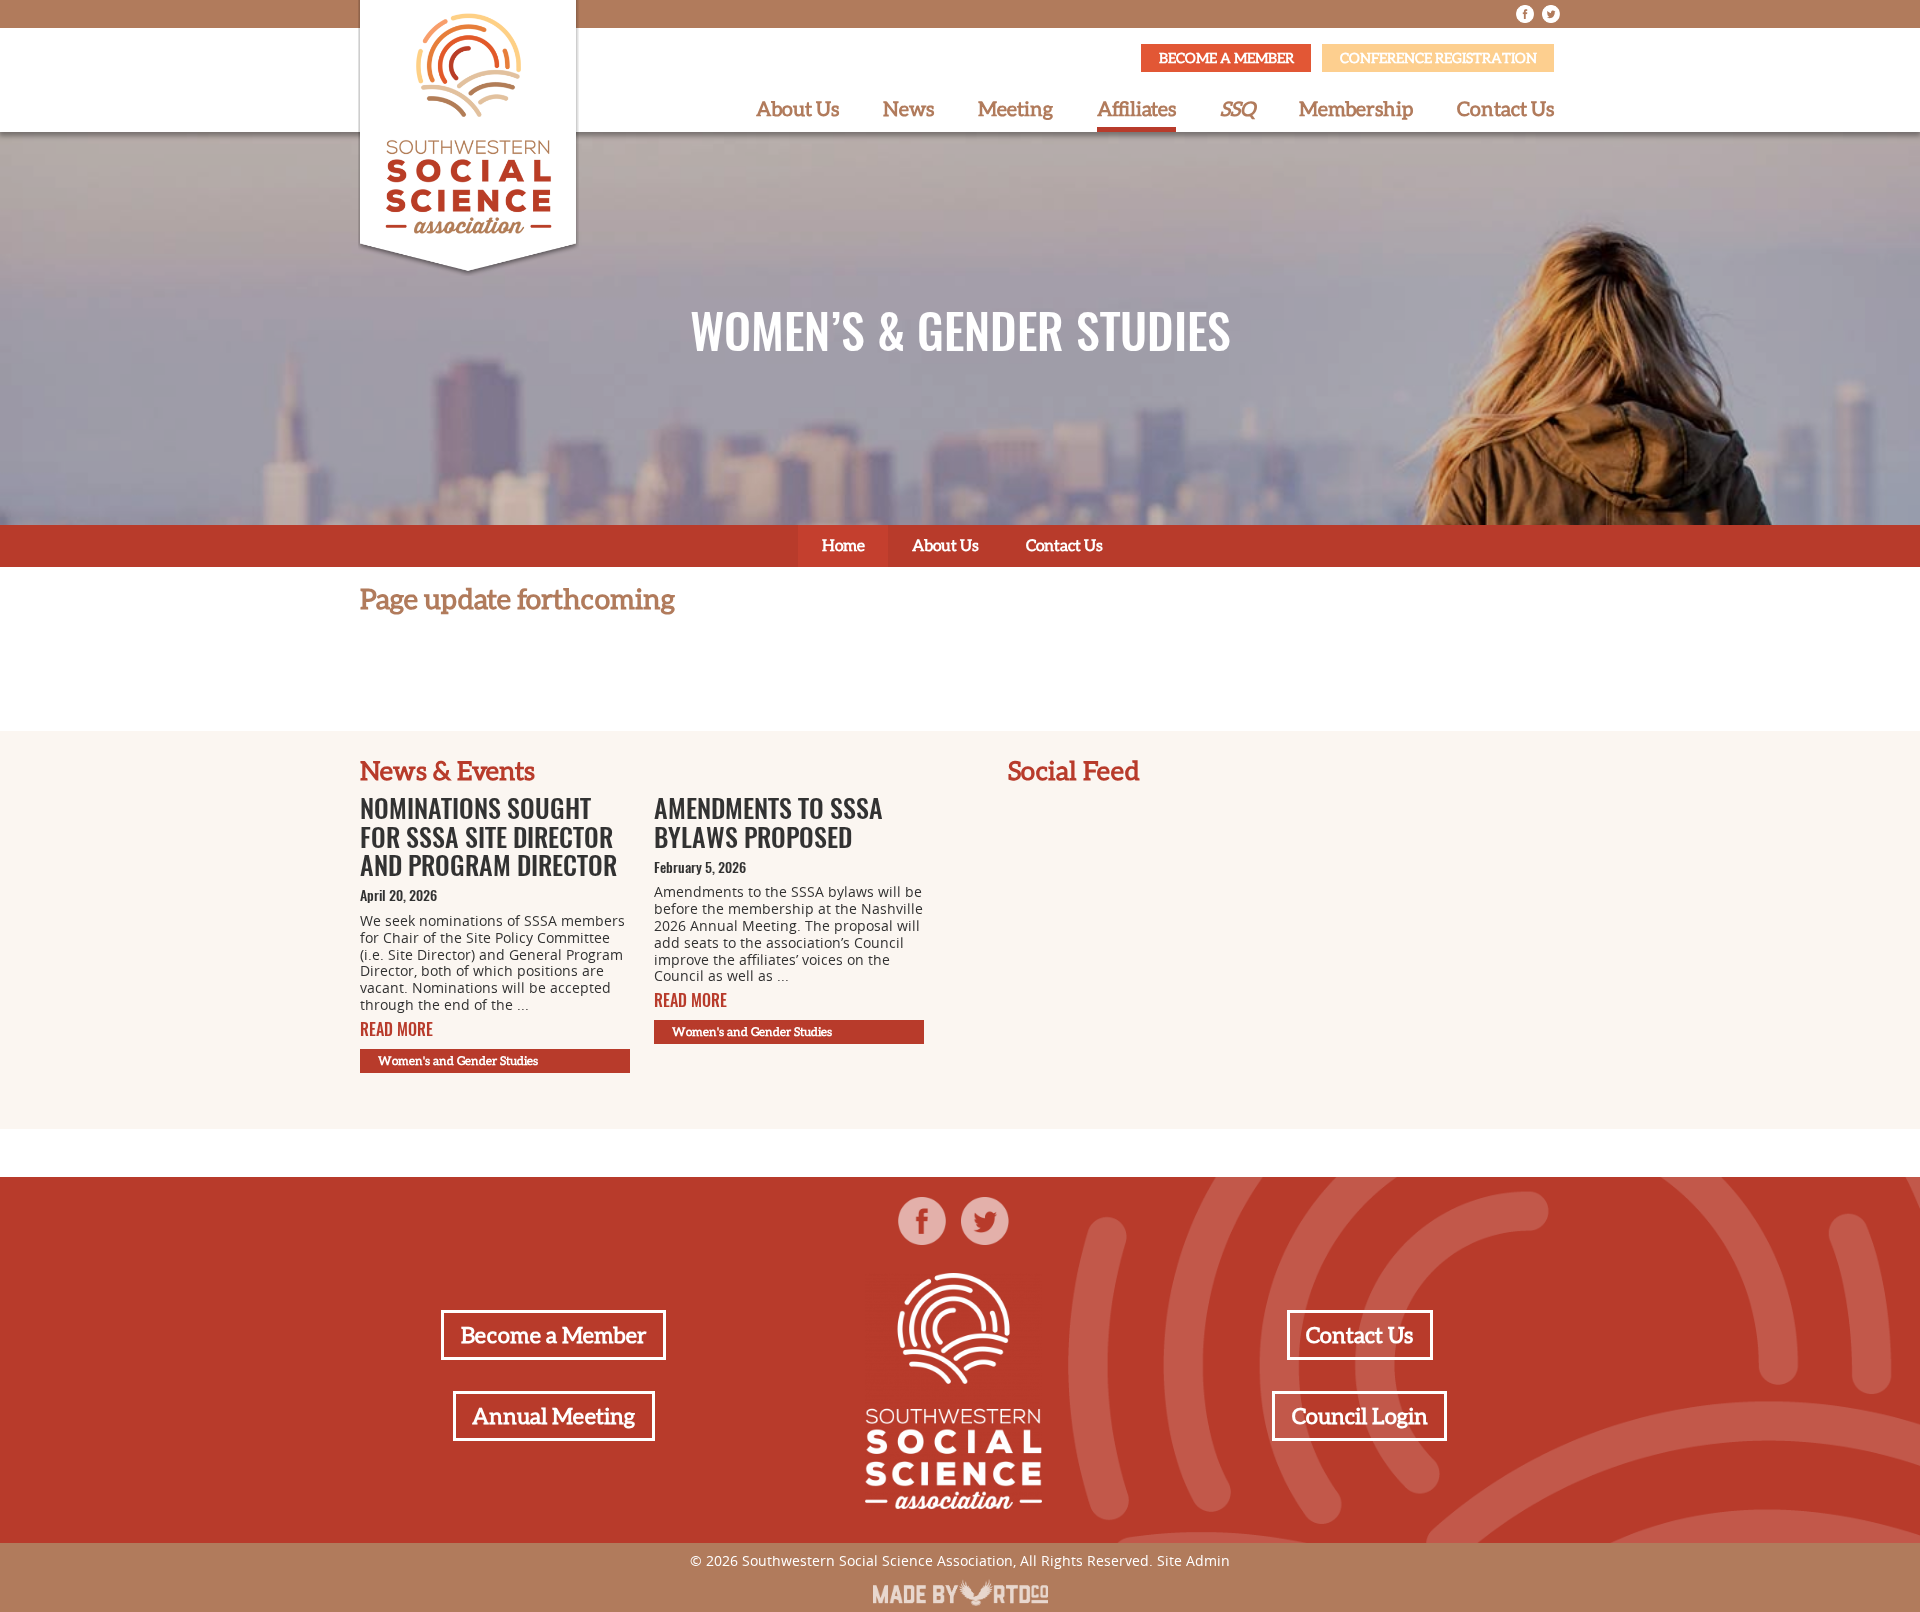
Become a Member (1226, 58)
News (908, 109)
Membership (1356, 109)
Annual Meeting (553, 1416)
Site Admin (1193, 1560)
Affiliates (1136, 109)
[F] (1525, 14)
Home (843, 545)
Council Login (1360, 1416)
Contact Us (1505, 109)
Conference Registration (1438, 58)
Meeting (1015, 109)
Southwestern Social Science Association (877, 1560)
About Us (797, 109)
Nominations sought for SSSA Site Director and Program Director (488, 839)
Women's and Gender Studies (458, 1060)
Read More (396, 1031)
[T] (1551, 14)
